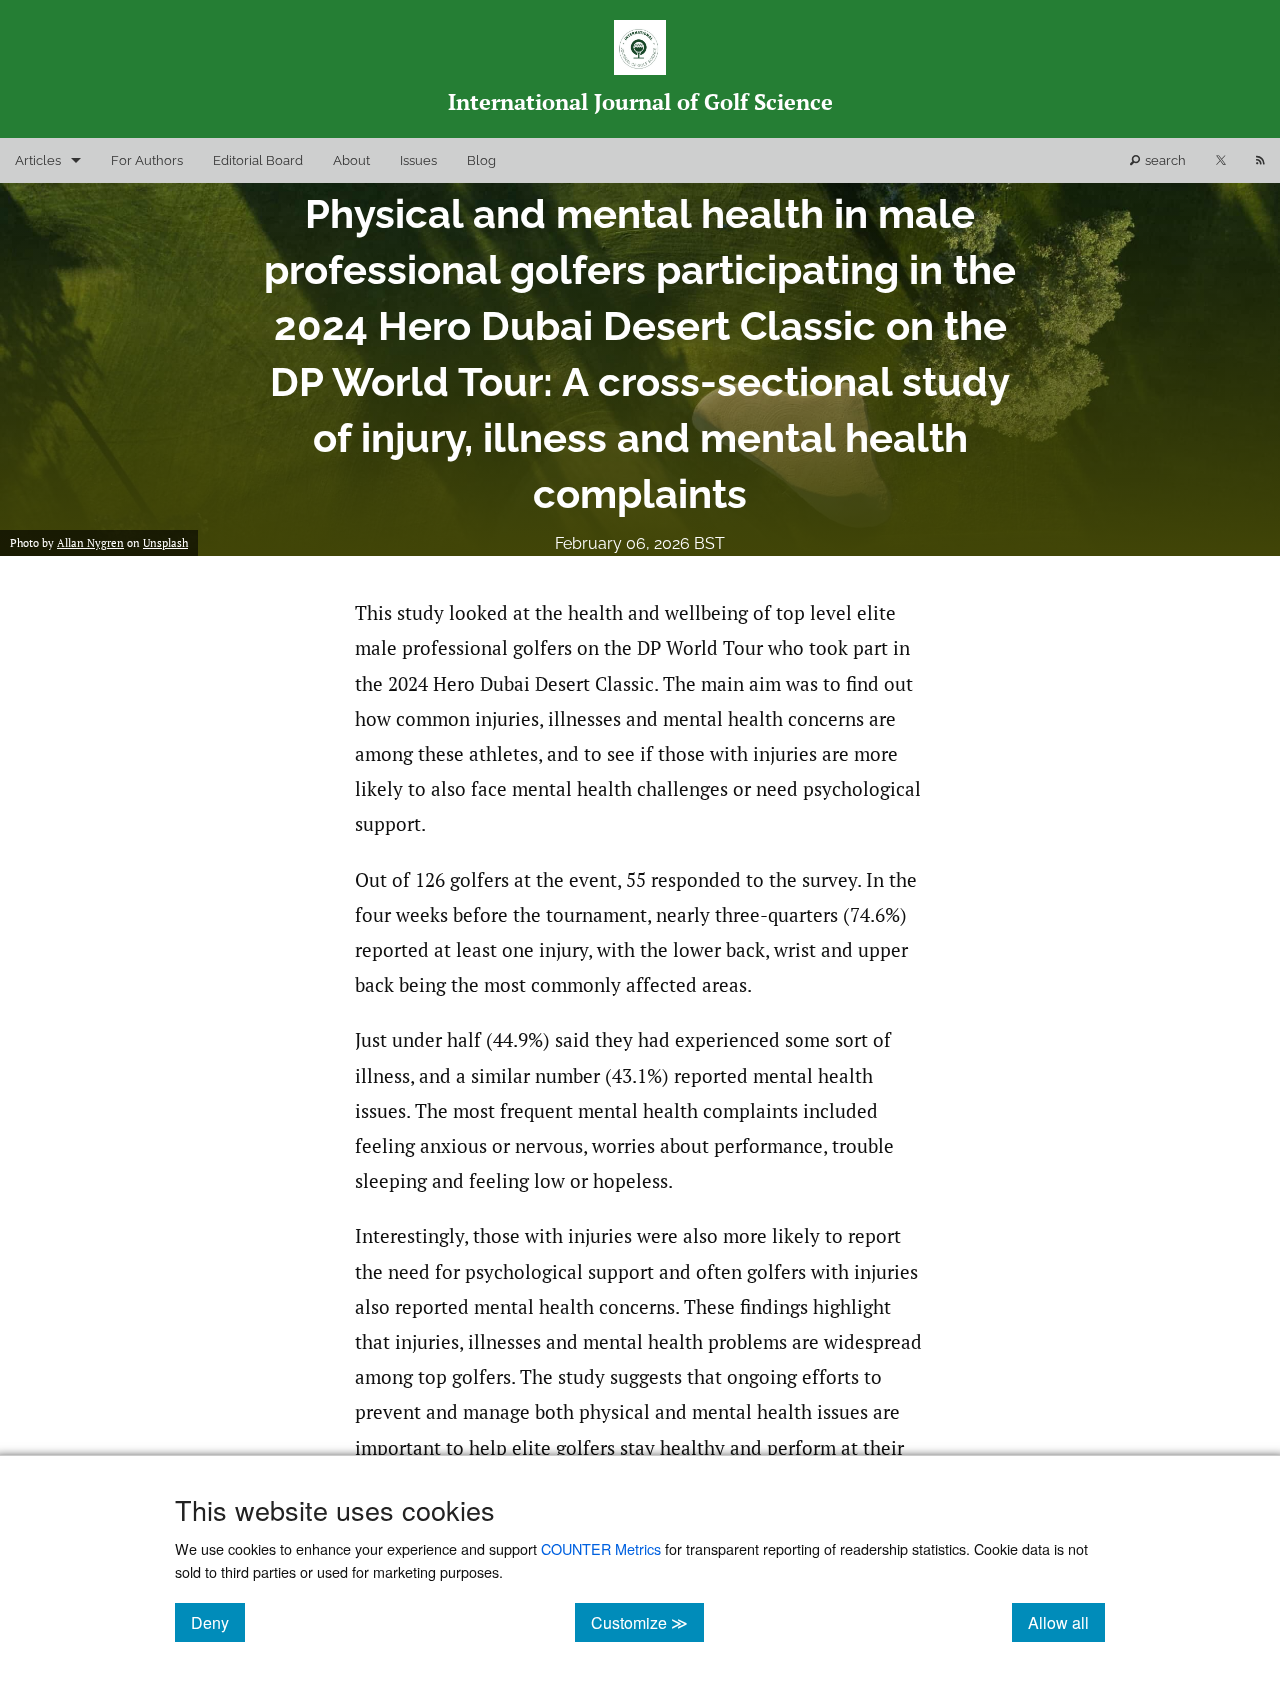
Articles (38, 160)
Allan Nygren (90, 543)
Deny (218, 1622)
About (351, 160)
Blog (481, 160)
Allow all (1066, 1622)
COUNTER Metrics (601, 1548)
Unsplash (165, 543)
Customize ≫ (647, 1622)
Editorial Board (258, 160)
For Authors (147, 160)
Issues (418, 160)
